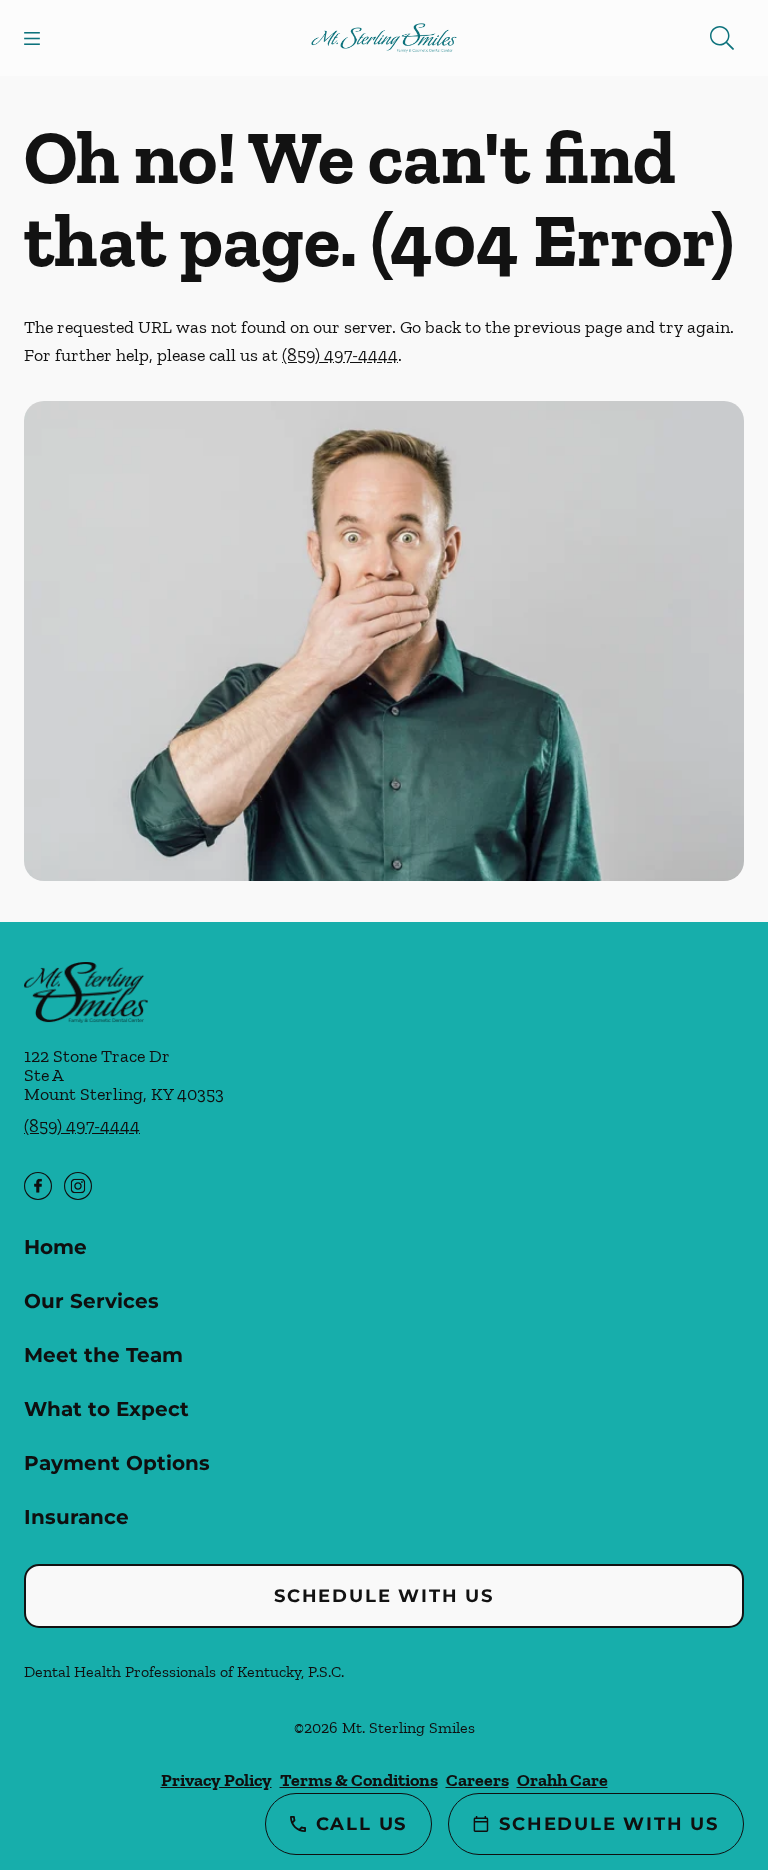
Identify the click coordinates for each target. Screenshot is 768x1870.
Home (55, 1247)
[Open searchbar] (722, 38)
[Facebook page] (38, 1186)
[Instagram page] (78, 1186)
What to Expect (106, 1409)
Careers (477, 1780)
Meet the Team (103, 1355)
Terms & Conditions (359, 1780)
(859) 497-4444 (340, 355)
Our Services (91, 1301)
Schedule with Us (384, 1596)
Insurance (76, 1517)
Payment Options (117, 1463)
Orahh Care (562, 1780)
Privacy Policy (216, 1780)
